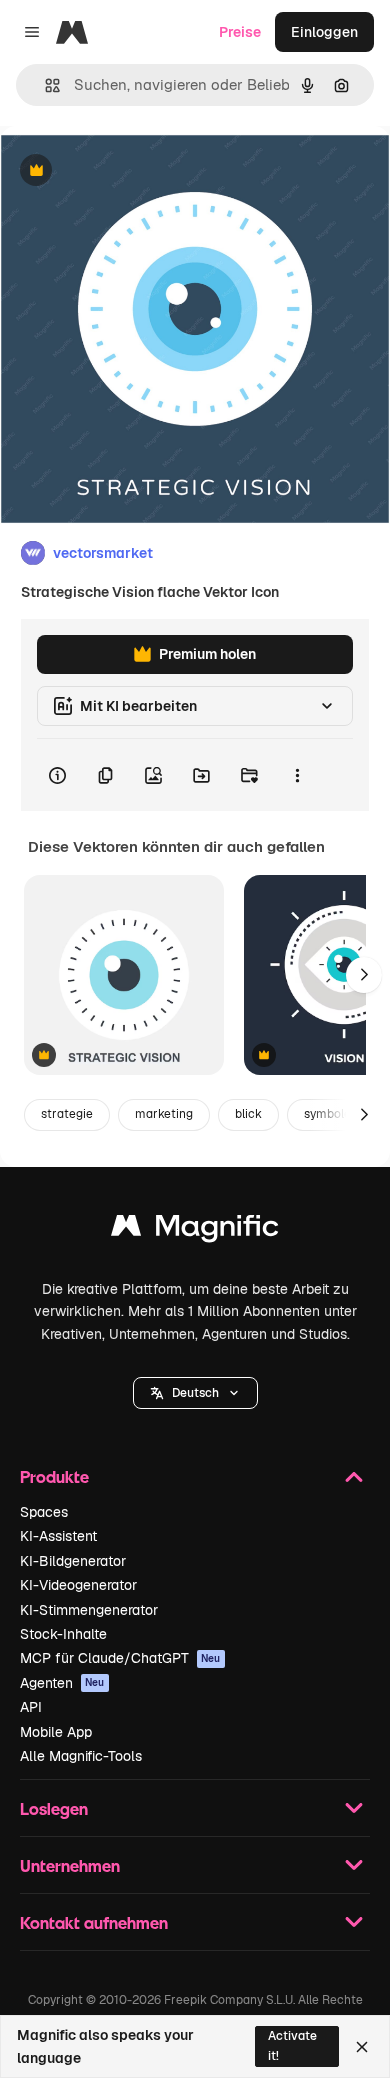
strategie (67, 1114)
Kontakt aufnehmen (94, 1922)
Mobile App (56, 1732)
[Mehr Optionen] (297, 775)
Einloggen (324, 32)
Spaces (44, 1512)
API (31, 1707)
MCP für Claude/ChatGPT (120, 1658)
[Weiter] (364, 975)
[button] (195, 1393)
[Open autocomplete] (44, 85)
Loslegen (54, 1808)
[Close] (362, 2047)
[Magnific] (195, 1230)
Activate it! (292, 2045)
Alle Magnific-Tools (81, 1756)
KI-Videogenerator (78, 1585)
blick (248, 1114)
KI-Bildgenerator (73, 1561)
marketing (164, 1114)
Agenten (62, 1683)
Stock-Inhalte (63, 1634)
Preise (240, 32)
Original (128, 171)
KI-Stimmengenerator (89, 1610)
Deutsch (195, 1393)
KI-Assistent (58, 1536)
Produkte (54, 1476)
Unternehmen (70, 1865)
